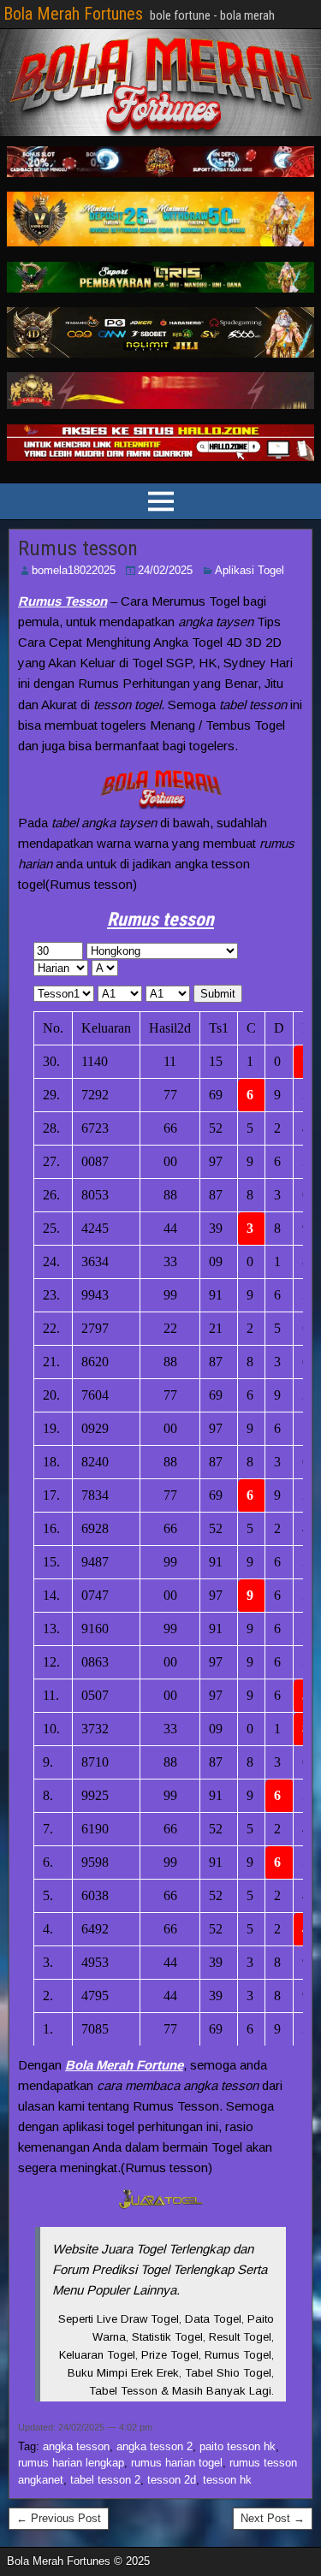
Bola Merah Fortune (124, 2065)
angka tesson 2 (155, 2446)
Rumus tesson (78, 548)
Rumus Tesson (62, 601)
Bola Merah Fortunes (73, 14)
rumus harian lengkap (71, 2463)
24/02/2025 (165, 570)
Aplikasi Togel (250, 570)
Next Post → (273, 2518)
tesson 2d (172, 2480)
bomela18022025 (74, 570)
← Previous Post (59, 2518)
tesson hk (227, 2480)
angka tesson (76, 2446)
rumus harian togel (177, 2463)
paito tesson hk (238, 2446)
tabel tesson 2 (105, 2480)
